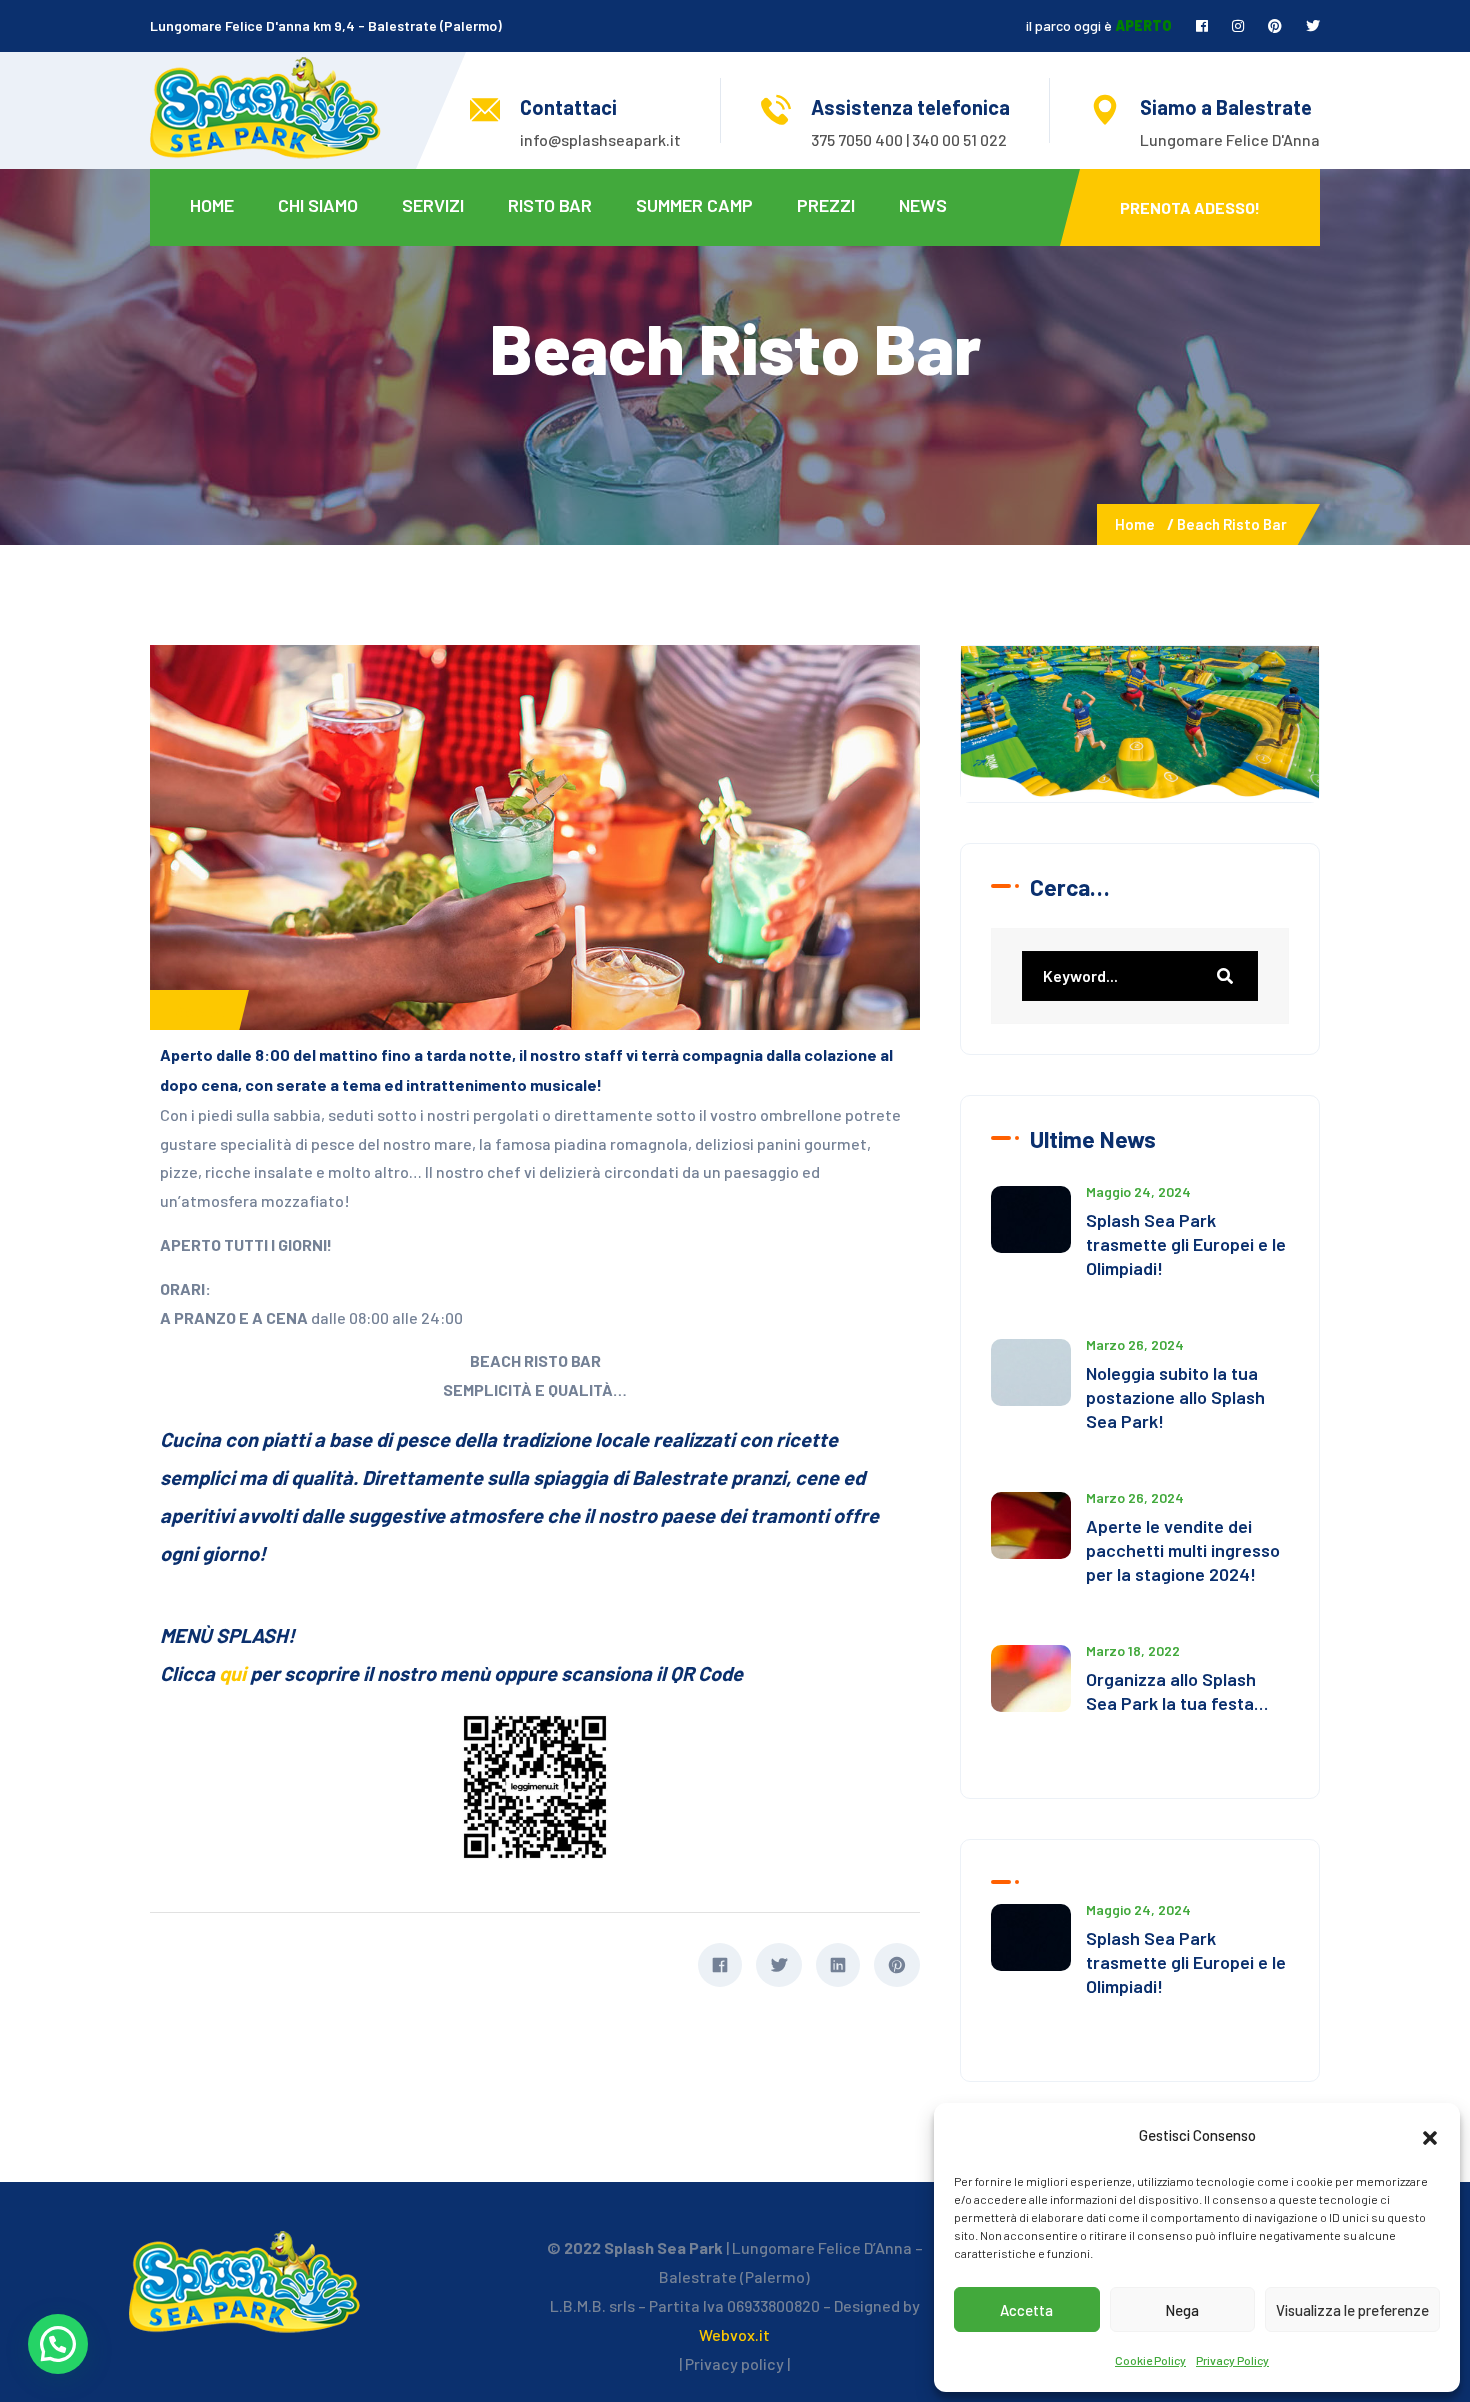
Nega (1182, 2310)
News (923, 205)
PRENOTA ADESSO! (1190, 207)
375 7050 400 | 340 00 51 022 (909, 139)
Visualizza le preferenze (1352, 2310)
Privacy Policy (1232, 2360)
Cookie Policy (1150, 2360)
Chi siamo (318, 205)
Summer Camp (694, 205)
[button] (1430, 2135)
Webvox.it (734, 2334)
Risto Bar (550, 205)
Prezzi (826, 205)
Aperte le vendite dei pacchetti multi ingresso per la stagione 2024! (1183, 1550)
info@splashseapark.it (600, 139)
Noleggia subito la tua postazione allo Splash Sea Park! (1175, 1397)
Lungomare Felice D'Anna (1230, 139)
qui (234, 1673)
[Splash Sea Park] (265, 106)
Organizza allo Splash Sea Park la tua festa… (1177, 1691)
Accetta (1026, 2310)
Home (212, 205)
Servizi (433, 205)
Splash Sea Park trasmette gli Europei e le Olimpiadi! (1186, 1244)
